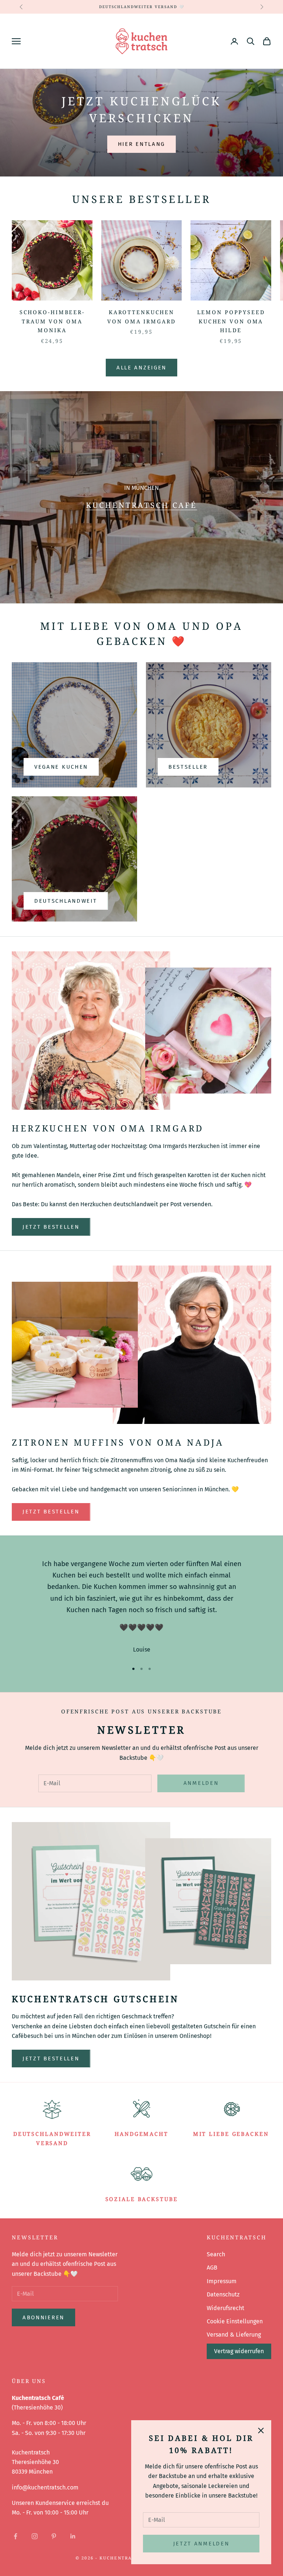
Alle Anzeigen (141, 368)
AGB (212, 2268)
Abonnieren (43, 2317)
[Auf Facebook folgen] (15, 2536)
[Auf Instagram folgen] (35, 2536)
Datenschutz (223, 2294)
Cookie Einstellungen (235, 2321)
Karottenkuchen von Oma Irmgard (141, 317)
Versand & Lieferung (234, 2335)
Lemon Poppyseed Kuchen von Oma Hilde (231, 321)
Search (216, 2254)
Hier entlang (141, 144)
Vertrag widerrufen (239, 2351)
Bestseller (188, 767)
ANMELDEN (201, 1783)
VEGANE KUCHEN (61, 767)
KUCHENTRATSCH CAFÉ (141, 505)
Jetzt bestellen (51, 1227)
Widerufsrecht (226, 2308)
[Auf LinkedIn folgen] (73, 2536)
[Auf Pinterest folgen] (54, 2536)
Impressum (222, 2281)
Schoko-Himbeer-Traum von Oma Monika (52, 321)
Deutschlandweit (66, 901)
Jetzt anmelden (201, 2544)
